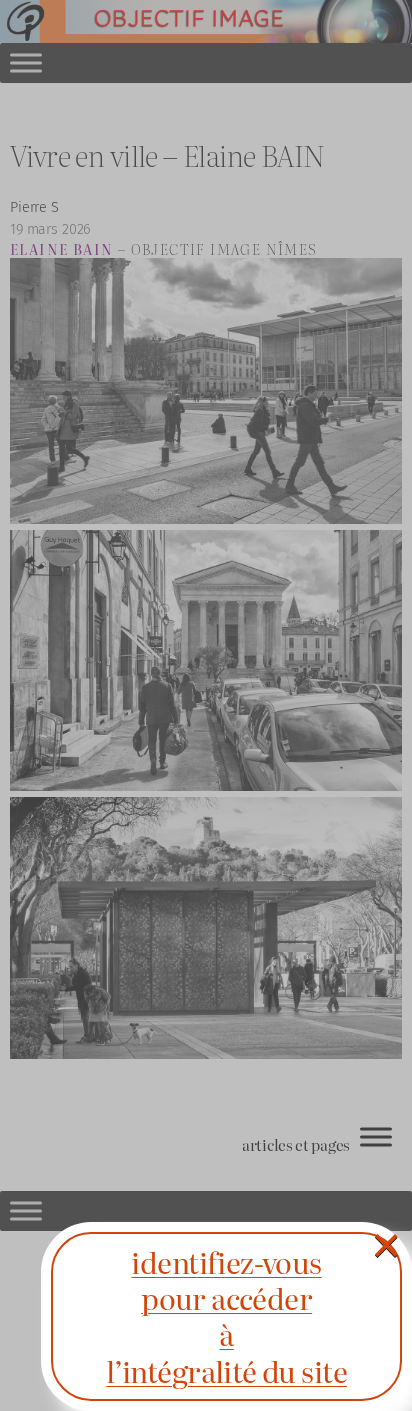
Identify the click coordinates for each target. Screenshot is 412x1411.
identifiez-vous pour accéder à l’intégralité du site (226, 1316)
